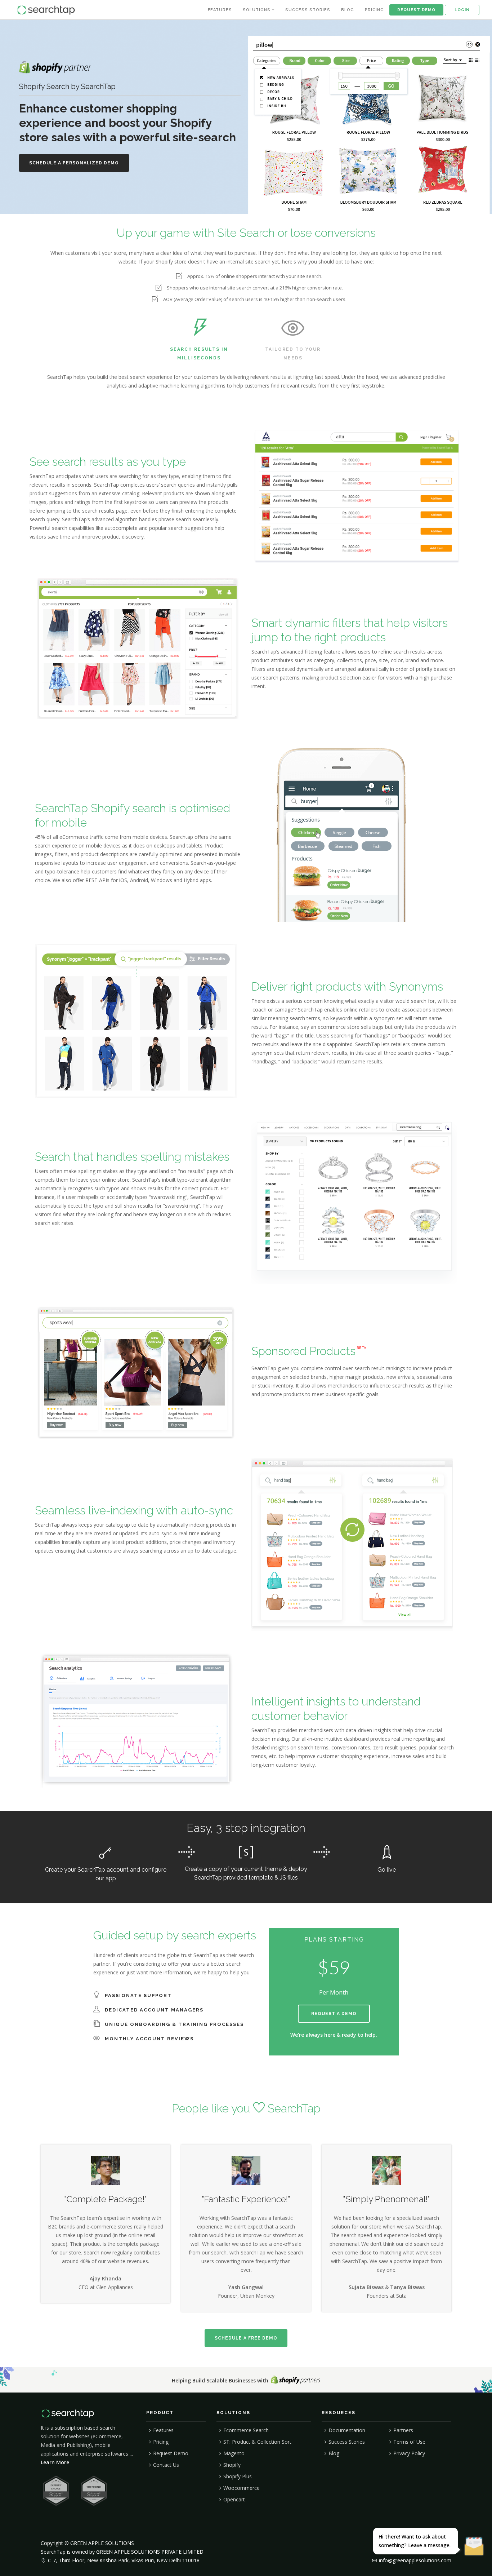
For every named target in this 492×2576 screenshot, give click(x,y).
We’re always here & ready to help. (334, 2035)
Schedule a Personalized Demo (74, 163)
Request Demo (416, 10)
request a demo (334, 2014)
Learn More (55, 2462)
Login (462, 10)
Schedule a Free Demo (246, 2338)
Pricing (374, 10)
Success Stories (308, 10)
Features (220, 10)
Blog (348, 10)
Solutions (257, 10)
